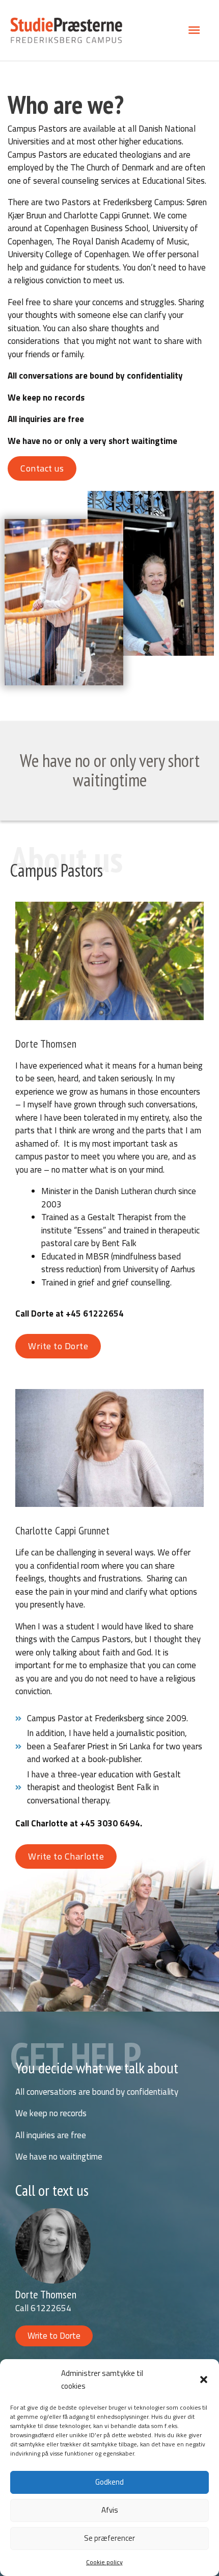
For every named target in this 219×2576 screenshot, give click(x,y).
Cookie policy (104, 2562)
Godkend (109, 2482)
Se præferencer (109, 2538)
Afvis (110, 2510)
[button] (204, 2380)
